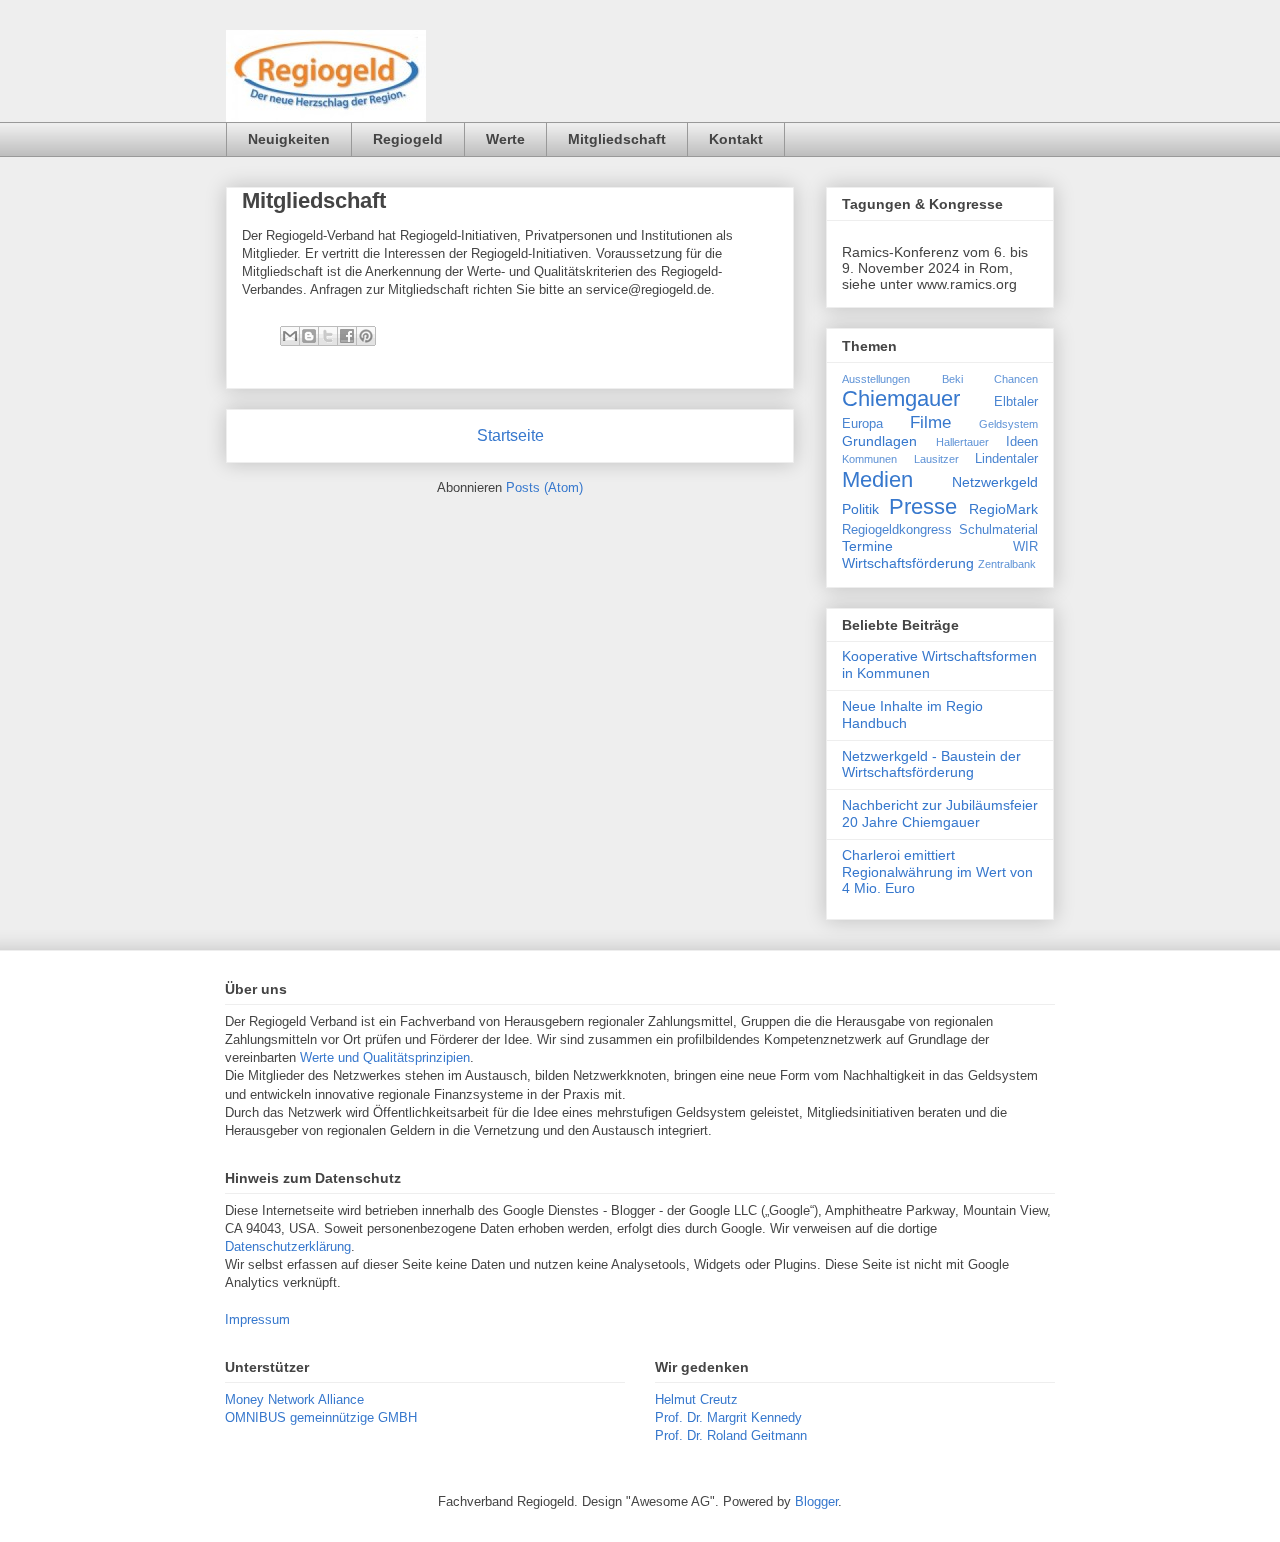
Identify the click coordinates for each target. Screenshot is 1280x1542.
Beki (952, 379)
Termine (867, 546)
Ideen (1022, 442)
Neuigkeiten (289, 139)
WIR (1025, 547)
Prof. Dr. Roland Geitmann (731, 1435)
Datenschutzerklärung (288, 1246)
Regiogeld (408, 139)
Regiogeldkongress (897, 530)
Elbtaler (1016, 402)
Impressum (257, 1319)
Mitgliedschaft (617, 139)
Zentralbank (1007, 564)
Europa (862, 424)
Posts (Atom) (544, 487)
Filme (930, 422)
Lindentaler (1006, 459)
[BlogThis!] (309, 336)
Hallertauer (962, 442)
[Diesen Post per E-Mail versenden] (290, 336)
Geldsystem (1008, 424)
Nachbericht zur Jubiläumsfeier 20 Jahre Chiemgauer (940, 813)
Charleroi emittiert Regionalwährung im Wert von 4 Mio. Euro (937, 872)
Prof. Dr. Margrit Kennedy (728, 1417)
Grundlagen (879, 441)
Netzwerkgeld (995, 482)
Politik (860, 509)
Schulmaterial (998, 530)
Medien (877, 479)
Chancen (1016, 379)
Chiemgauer (901, 398)
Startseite (510, 435)
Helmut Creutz (696, 1399)
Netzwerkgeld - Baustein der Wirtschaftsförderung (931, 764)
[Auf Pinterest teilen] (366, 336)
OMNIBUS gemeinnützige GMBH (321, 1417)
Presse (923, 506)
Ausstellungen (876, 379)
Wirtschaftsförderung (908, 563)
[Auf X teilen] (328, 336)
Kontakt (736, 139)
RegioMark (1003, 509)
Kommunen (869, 459)
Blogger (816, 1501)
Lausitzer (936, 459)
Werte (505, 139)
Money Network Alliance (294, 1399)
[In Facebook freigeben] (347, 336)
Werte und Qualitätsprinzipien (385, 1057)
